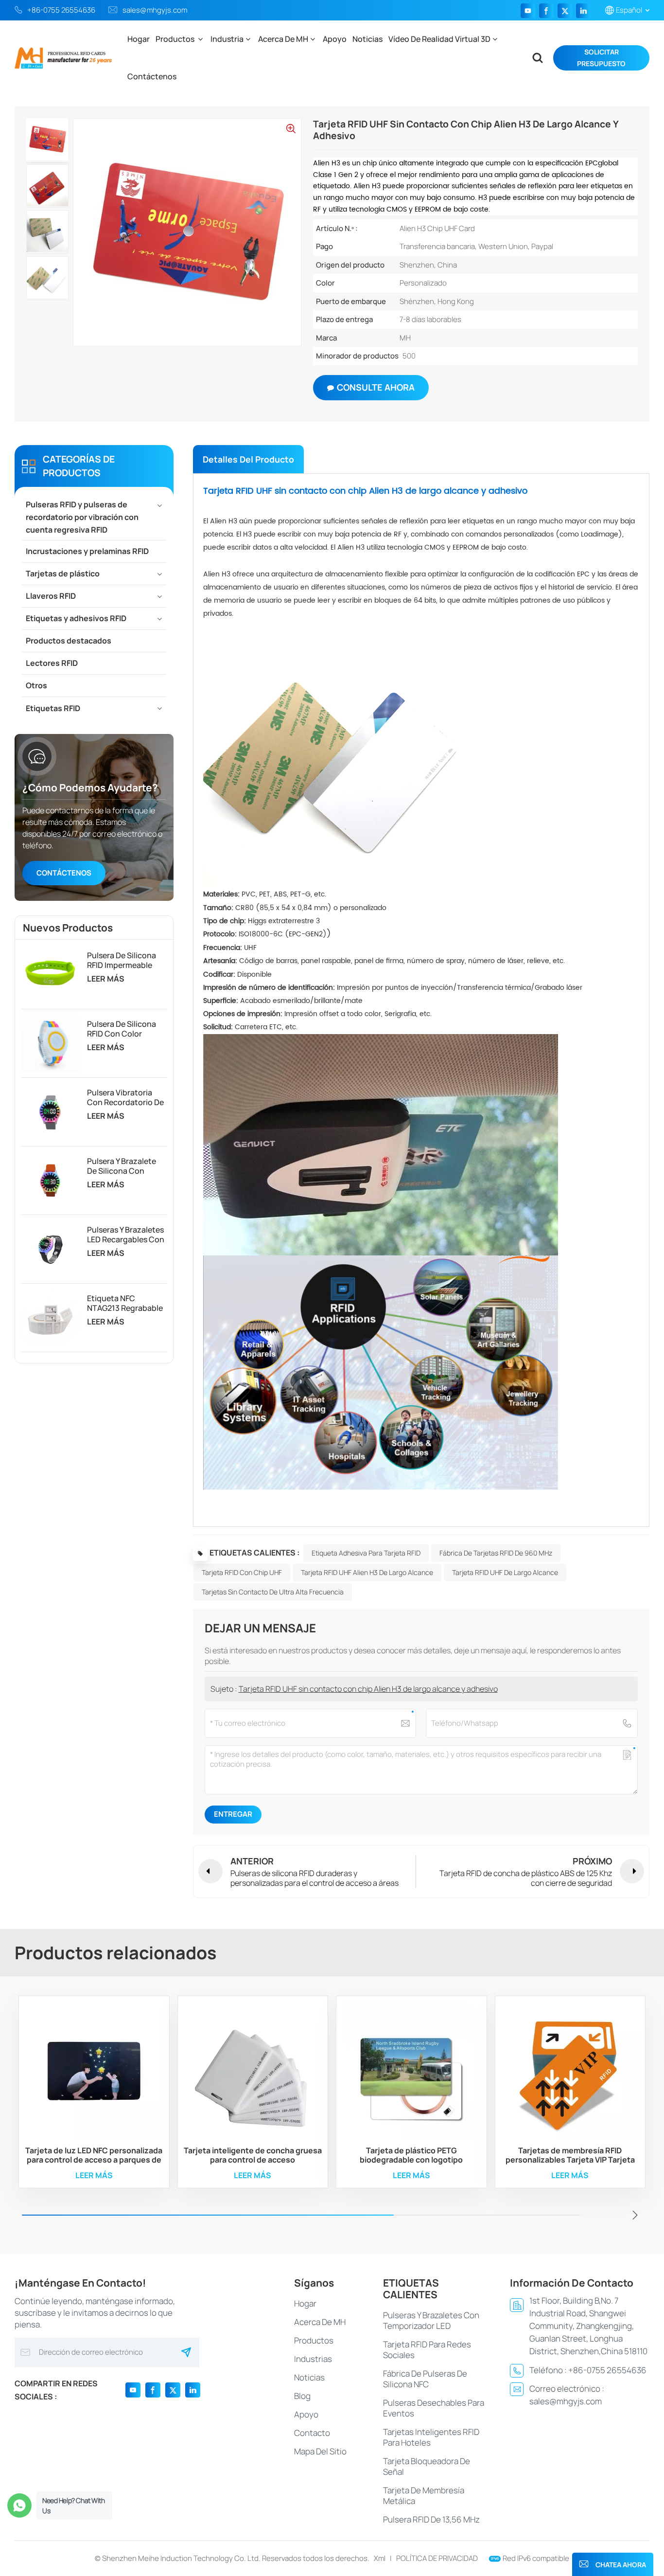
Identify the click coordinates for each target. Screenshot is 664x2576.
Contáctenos (152, 76)
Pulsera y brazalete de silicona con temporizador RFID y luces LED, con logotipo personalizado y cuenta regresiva (124, 1166)
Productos (176, 39)
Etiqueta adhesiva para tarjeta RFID (366, 1553)
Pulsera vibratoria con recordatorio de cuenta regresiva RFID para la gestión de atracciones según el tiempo (125, 1097)
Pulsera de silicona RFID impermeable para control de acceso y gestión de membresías (124, 960)
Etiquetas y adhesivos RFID (76, 618)
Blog (302, 2396)
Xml (380, 2558)
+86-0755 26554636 (61, 10)
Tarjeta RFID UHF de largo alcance (505, 1572)
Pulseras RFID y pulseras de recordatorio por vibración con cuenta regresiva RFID (82, 517)
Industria (227, 39)
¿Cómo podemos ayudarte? (90, 787)
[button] (635, 2215)
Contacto (312, 2433)
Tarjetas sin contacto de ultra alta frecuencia (273, 1592)
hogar (305, 2303)
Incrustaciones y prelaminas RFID (87, 551)
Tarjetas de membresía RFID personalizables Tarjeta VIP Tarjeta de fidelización (570, 2155)
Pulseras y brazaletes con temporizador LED (431, 2320)
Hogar (139, 39)
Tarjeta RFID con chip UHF (242, 1572)
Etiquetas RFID (53, 708)
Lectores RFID (52, 663)
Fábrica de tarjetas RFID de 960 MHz (496, 1553)
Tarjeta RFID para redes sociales (427, 2350)
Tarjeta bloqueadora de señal (427, 2466)
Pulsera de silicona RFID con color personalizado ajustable (122, 1029)
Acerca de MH (283, 39)
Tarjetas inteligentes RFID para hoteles (431, 2437)
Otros (36, 685)
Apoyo (335, 39)
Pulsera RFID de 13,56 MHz (431, 2519)
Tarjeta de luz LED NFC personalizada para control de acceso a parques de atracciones (94, 2155)
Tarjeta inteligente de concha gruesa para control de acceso (253, 2155)
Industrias (313, 2359)
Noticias (367, 39)
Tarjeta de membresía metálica (424, 2495)
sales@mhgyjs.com (155, 10)
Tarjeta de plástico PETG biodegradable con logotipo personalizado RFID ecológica (411, 2155)
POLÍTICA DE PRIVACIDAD (437, 2558)
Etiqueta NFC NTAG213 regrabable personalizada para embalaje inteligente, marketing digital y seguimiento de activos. (125, 1303)
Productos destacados (69, 641)
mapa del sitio (320, 2451)
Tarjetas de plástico (63, 573)
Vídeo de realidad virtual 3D (439, 39)
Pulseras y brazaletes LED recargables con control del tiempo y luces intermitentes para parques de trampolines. (126, 1234)
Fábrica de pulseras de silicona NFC (425, 2379)
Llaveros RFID (51, 596)
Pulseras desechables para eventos (434, 2408)
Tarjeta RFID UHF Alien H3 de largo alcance (367, 1572)
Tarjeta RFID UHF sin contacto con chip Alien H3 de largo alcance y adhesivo (368, 1689)
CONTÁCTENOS (64, 873)
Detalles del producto (248, 459)
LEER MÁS (106, 979)
